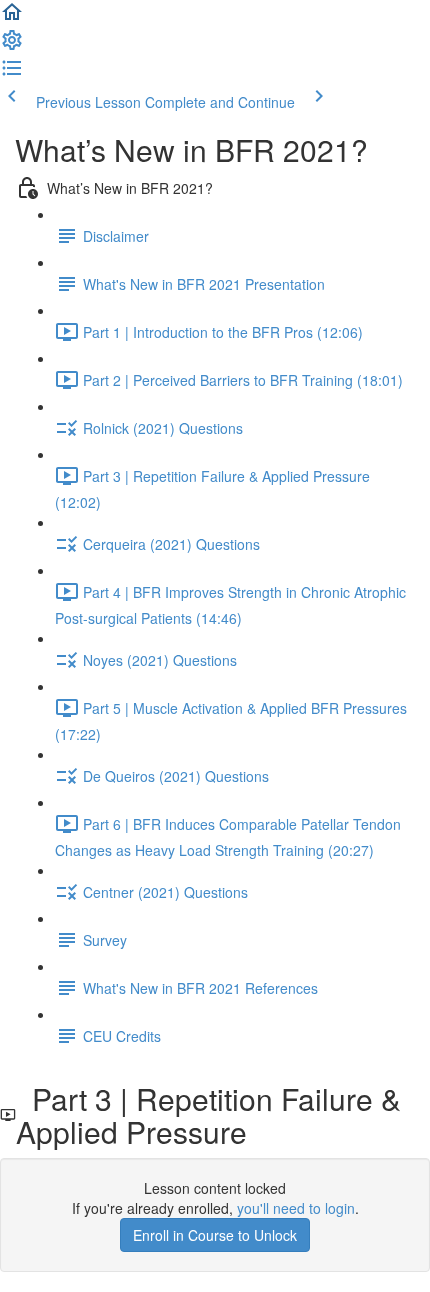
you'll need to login (296, 1208)
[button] (12, 18)
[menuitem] (12, 46)
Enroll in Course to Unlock (215, 1235)
